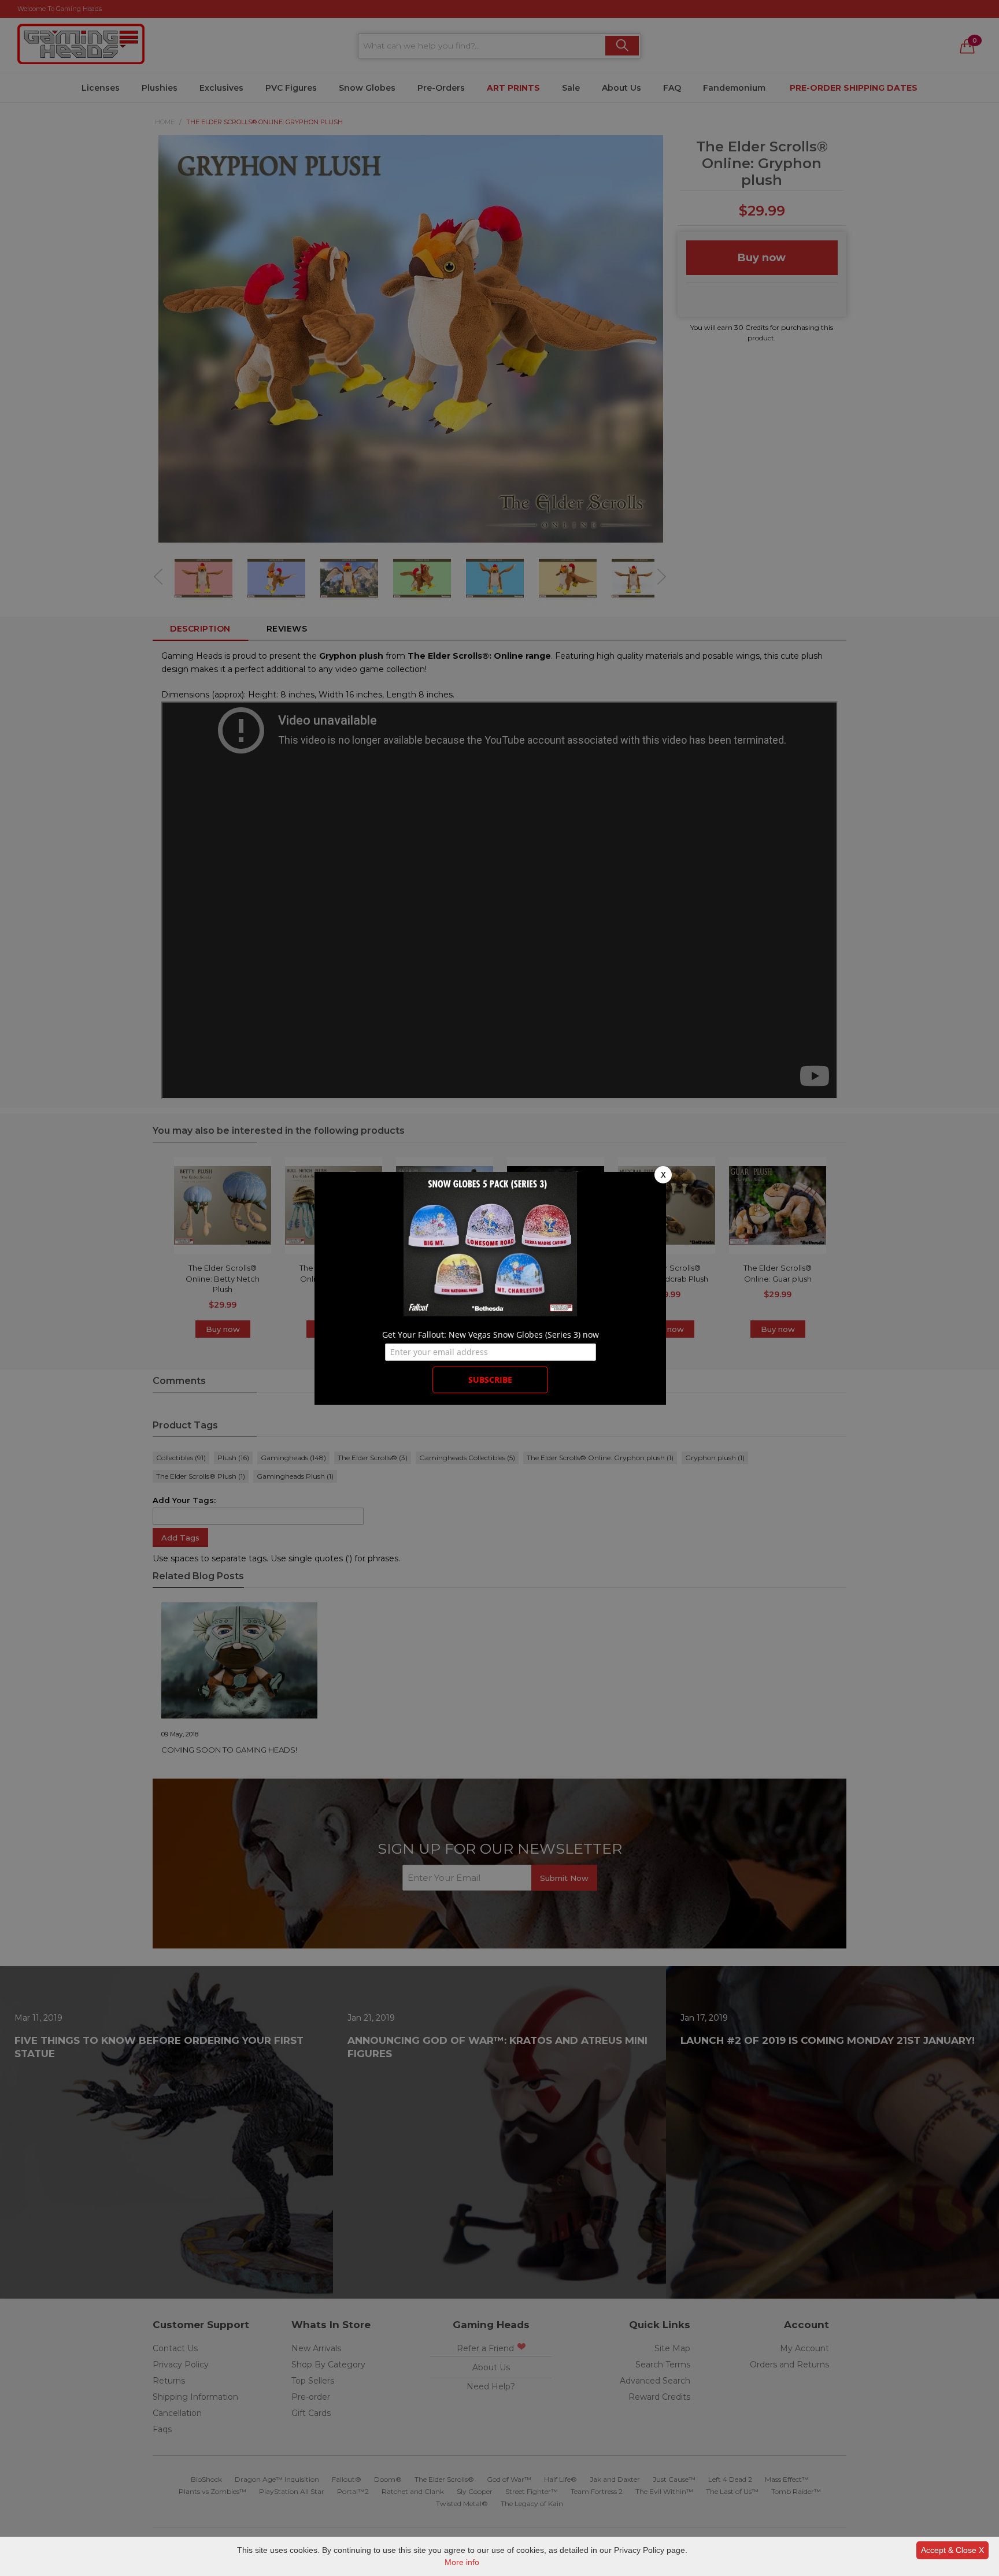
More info (462, 2562)
